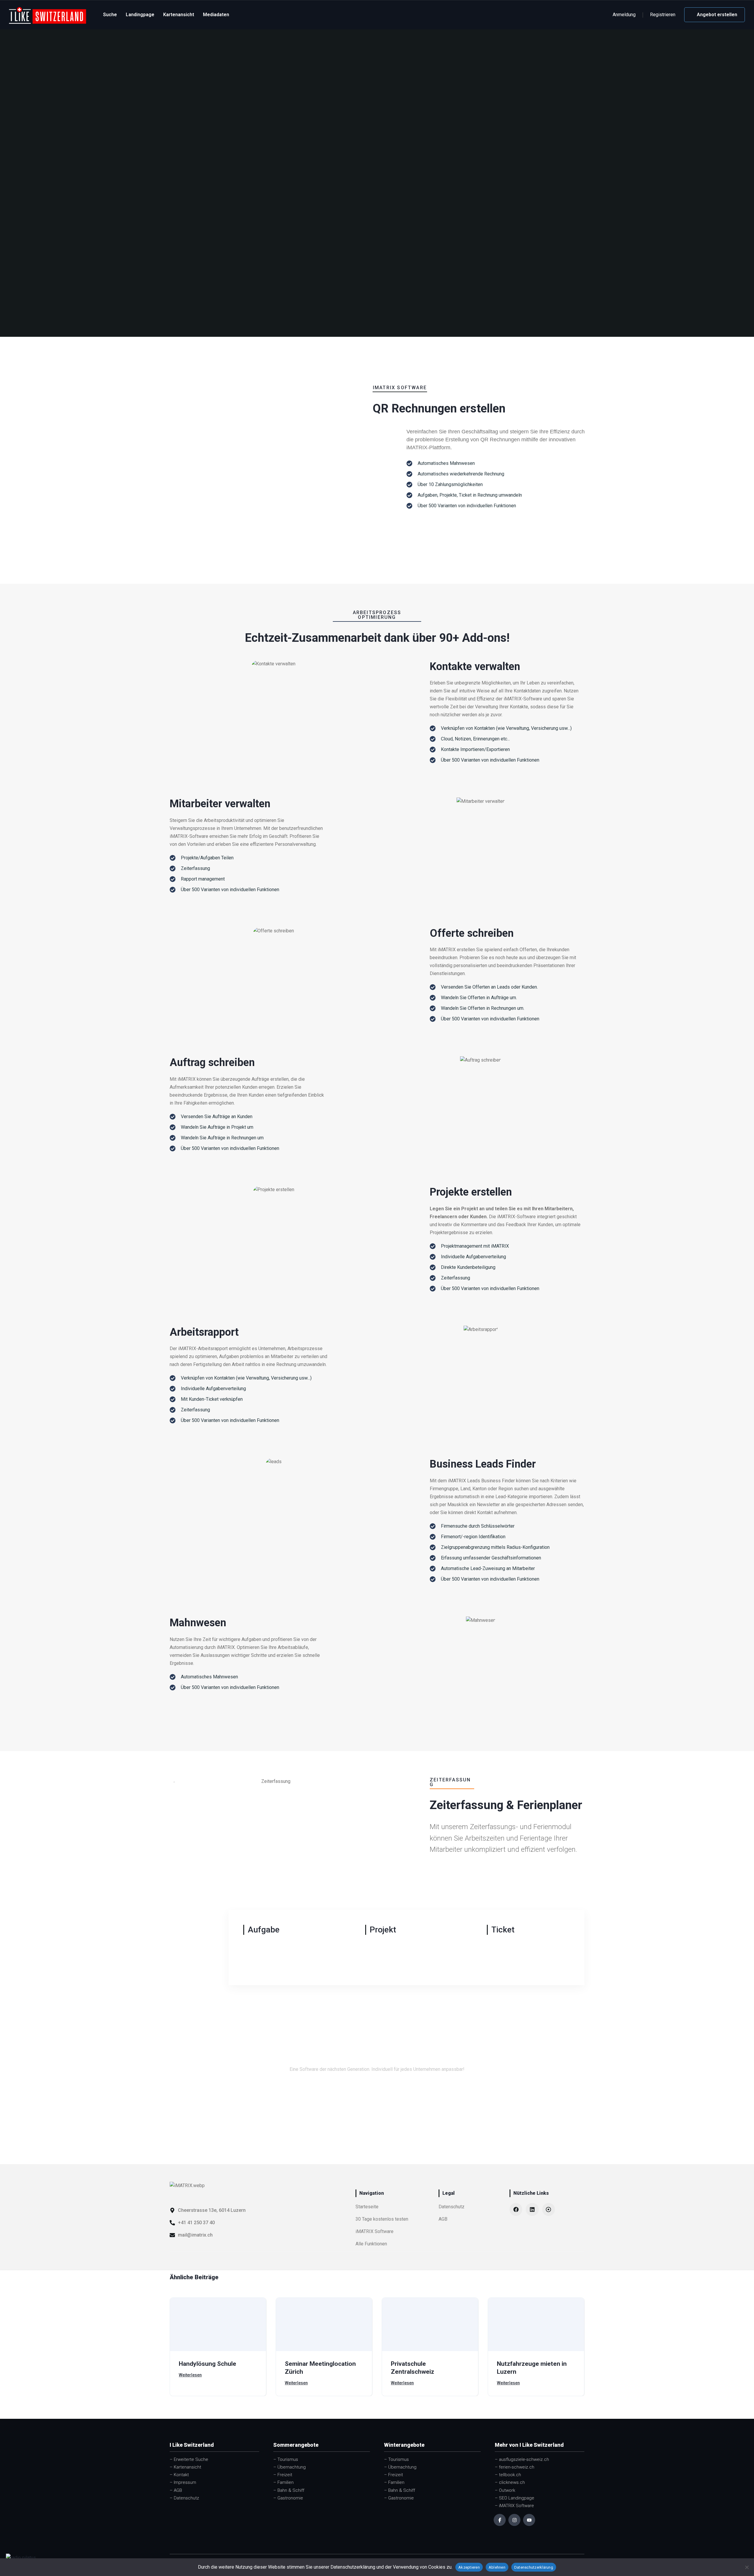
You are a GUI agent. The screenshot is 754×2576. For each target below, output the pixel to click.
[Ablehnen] (747, 2567)
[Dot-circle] (549, 2209)
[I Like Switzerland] (48, 15)
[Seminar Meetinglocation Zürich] (324, 2324)
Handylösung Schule (207, 2364)
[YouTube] (529, 2520)
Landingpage (140, 15)
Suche (110, 15)
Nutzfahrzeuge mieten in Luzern (532, 2368)
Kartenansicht (179, 15)
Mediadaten (216, 15)
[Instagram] (514, 2520)
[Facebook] (516, 2209)
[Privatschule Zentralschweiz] (430, 2324)
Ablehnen (497, 2567)
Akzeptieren (469, 2567)
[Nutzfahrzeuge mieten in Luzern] (536, 2324)
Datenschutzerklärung (534, 2567)
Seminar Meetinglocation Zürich (320, 2368)
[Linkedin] (532, 2209)
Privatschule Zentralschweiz (412, 2368)
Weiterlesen (190, 2375)
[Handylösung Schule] (218, 2324)
